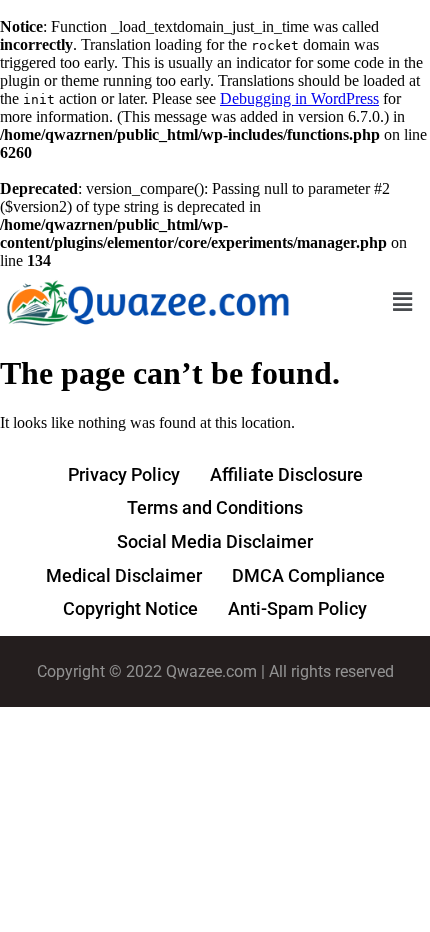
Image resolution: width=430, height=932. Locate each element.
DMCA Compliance (308, 575)
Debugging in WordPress (299, 98)
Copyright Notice (130, 608)
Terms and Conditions (215, 507)
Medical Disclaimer (124, 575)
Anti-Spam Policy (297, 608)
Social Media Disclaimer (215, 541)
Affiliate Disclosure (286, 474)
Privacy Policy (124, 474)
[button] (403, 301)
